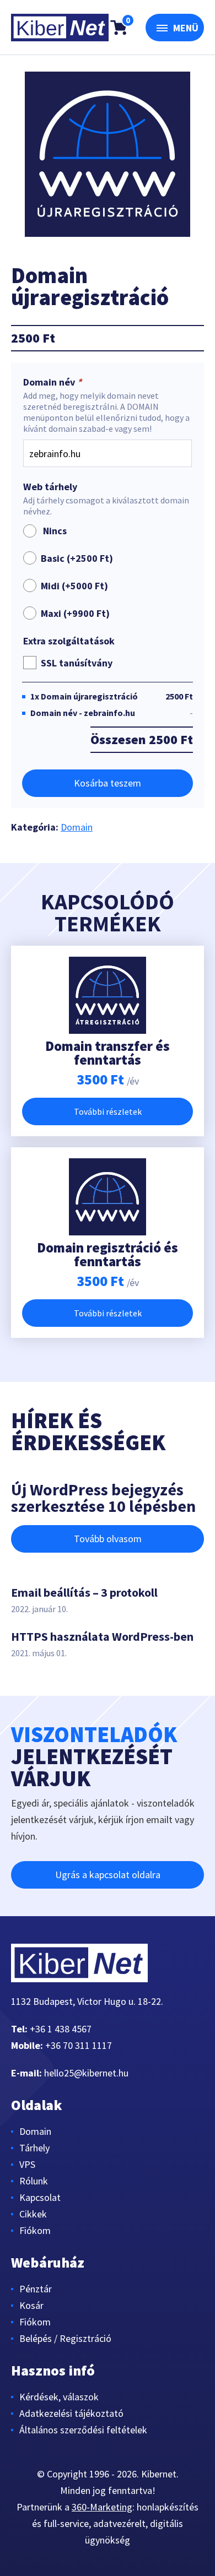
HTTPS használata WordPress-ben (102, 1636)
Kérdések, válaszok (59, 2397)
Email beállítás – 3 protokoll (84, 1592)
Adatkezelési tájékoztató (71, 2413)
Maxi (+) (75, 613)
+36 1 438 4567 (61, 2029)
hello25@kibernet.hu (86, 2073)
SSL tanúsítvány (77, 663)
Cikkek (33, 2214)
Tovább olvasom (108, 1539)
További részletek (108, 1111)
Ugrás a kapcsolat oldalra (108, 1875)
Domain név (52, 382)
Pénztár (36, 2289)
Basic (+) (77, 558)
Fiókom (35, 2230)
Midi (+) (74, 586)
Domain (77, 827)
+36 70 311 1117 (79, 2045)
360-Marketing (102, 2507)
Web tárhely (50, 487)
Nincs (53, 531)
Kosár (31, 2305)
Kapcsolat (40, 2197)
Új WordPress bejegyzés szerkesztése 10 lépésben (103, 1498)
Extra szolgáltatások (69, 641)
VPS (27, 2164)
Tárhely (34, 2148)
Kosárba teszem (108, 783)
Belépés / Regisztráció (65, 2338)
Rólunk (34, 2181)
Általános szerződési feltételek (83, 2430)
